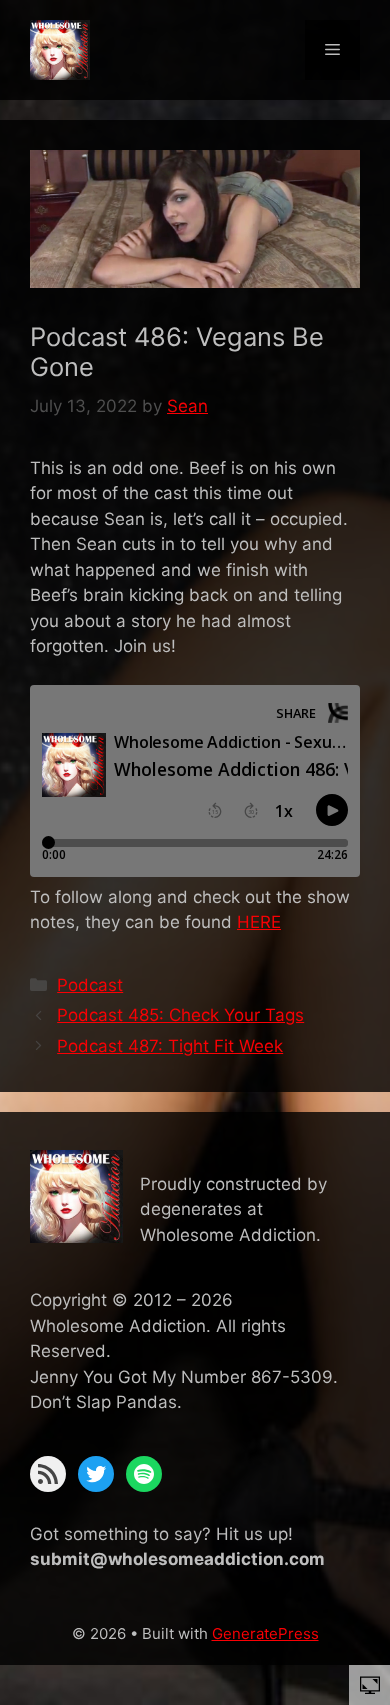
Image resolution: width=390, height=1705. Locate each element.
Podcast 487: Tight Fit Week (170, 1046)
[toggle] (370, 1684)
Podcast (90, 985)
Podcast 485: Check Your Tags (180, 1015)
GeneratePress (265, 1633)
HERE (259, 922)
